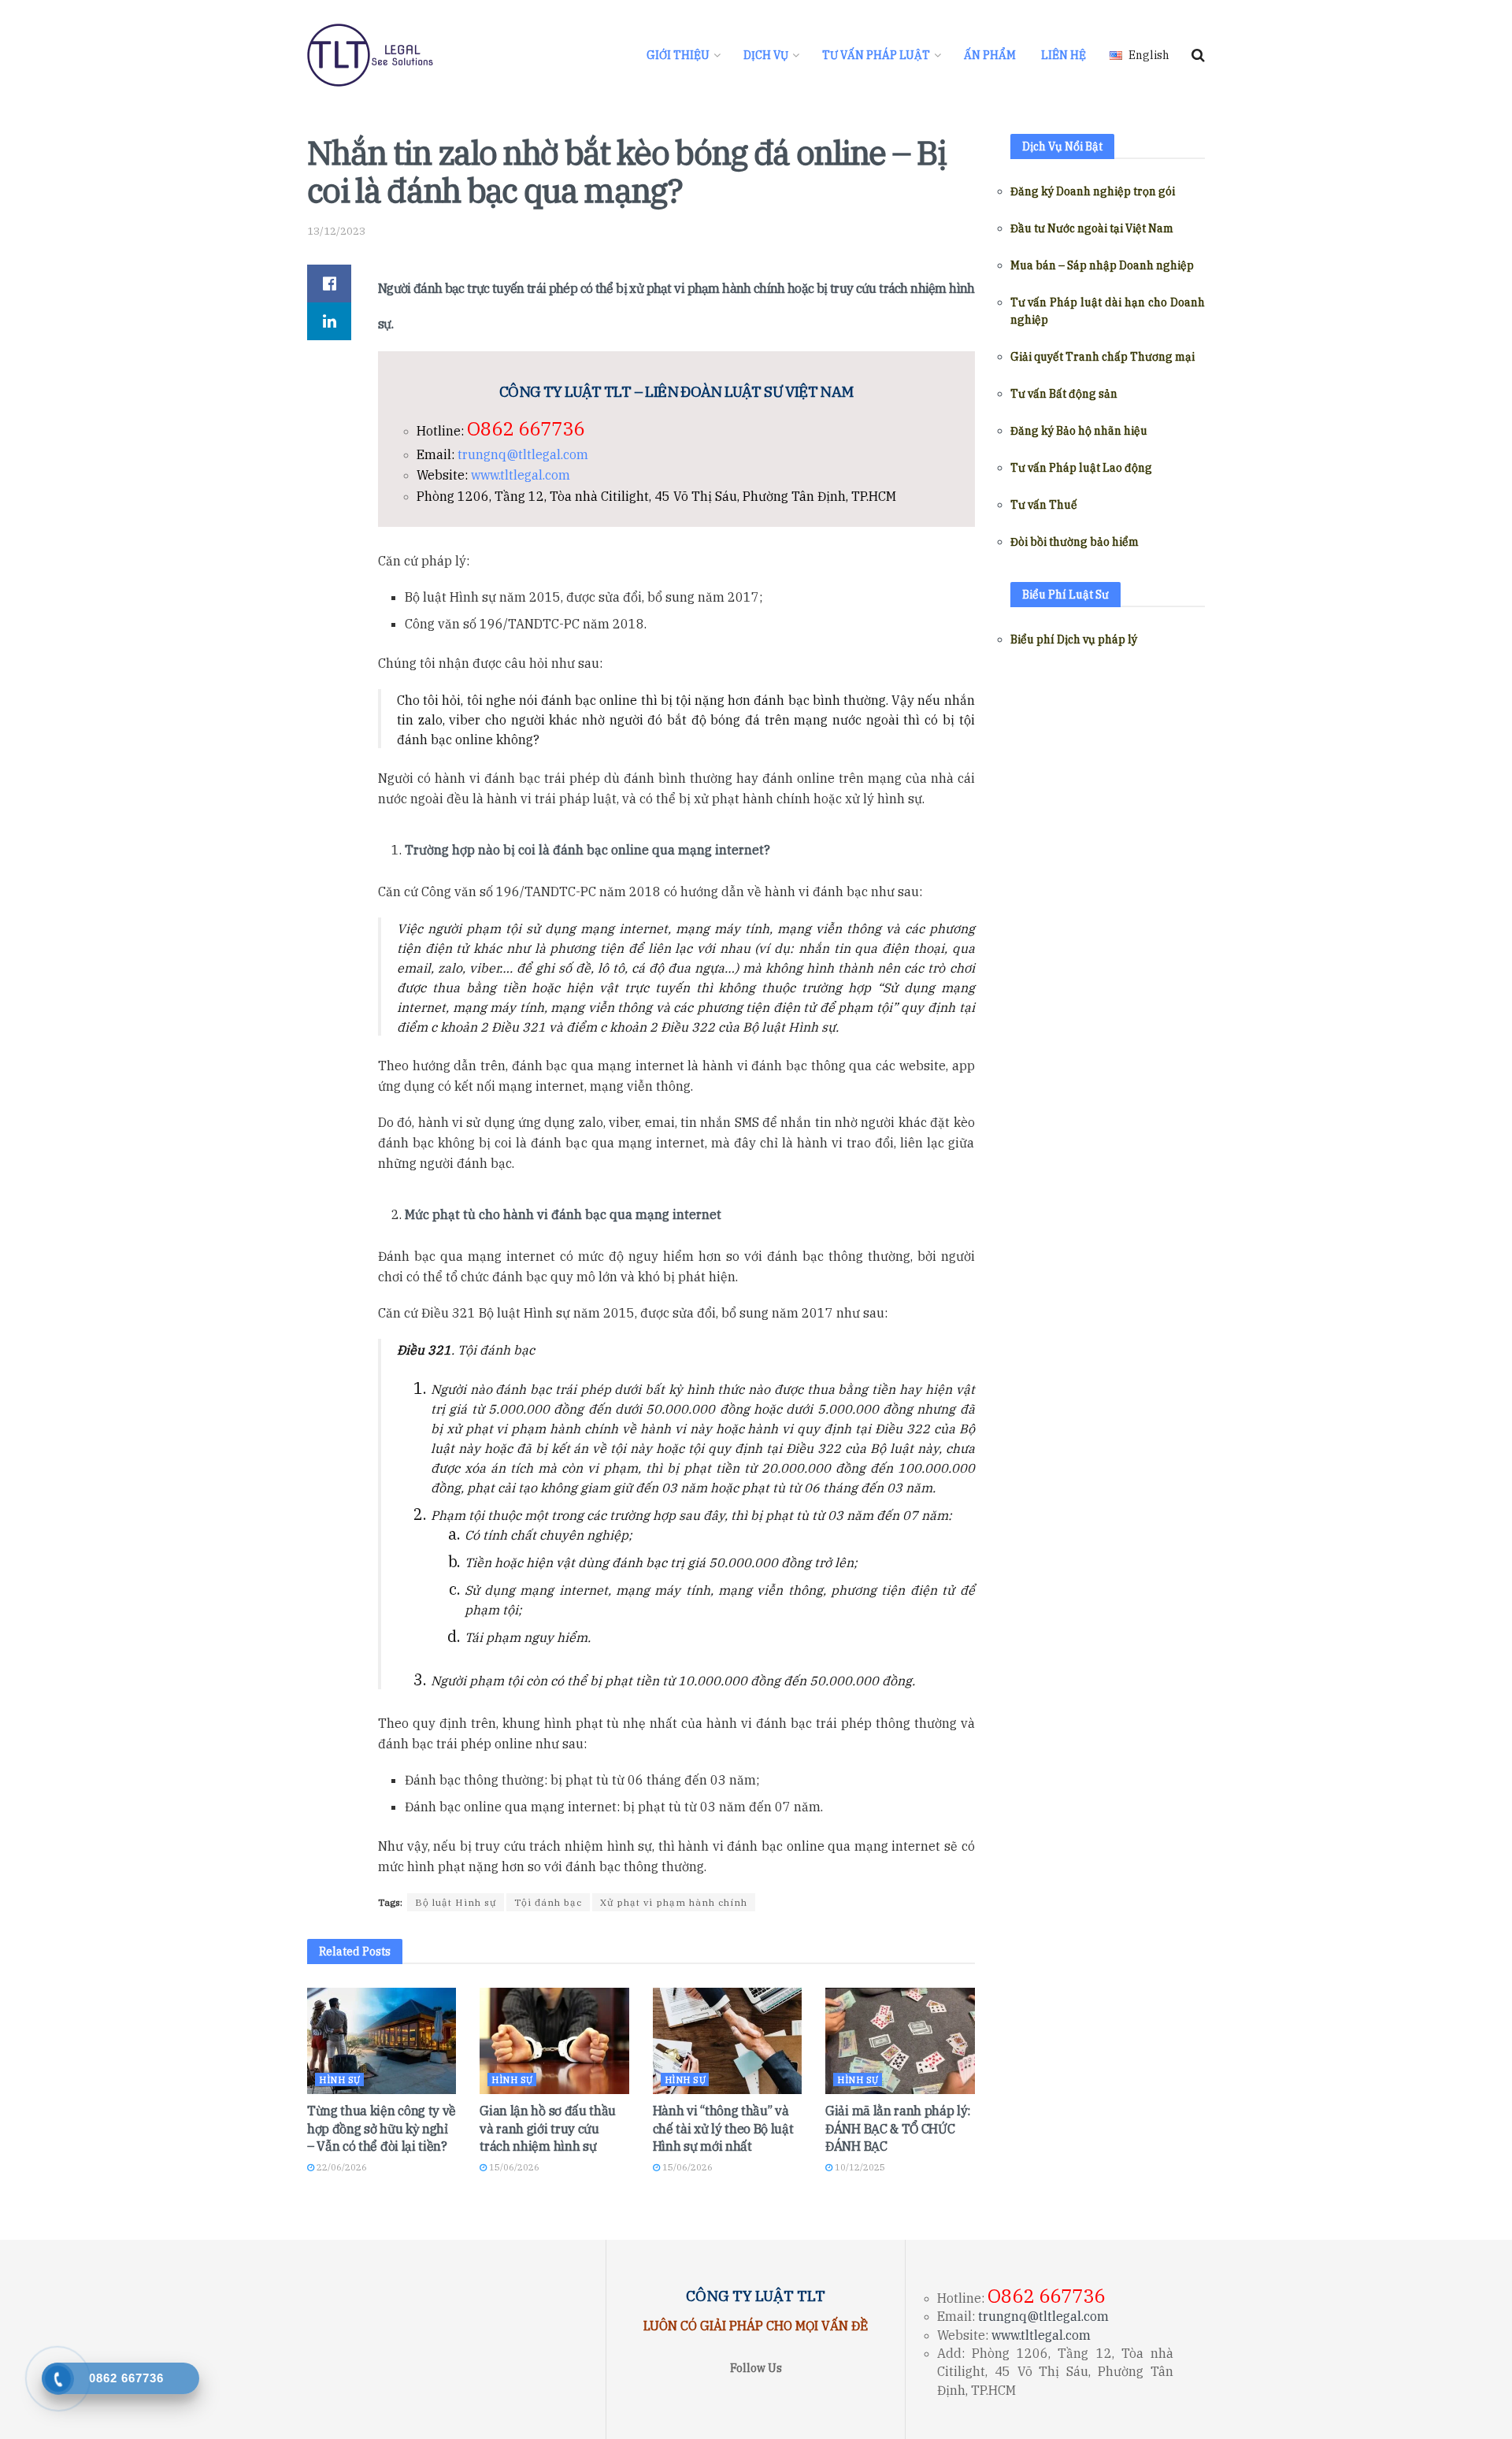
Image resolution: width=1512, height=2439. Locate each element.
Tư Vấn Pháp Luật (876, 55)
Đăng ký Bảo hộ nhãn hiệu (1079, 431)
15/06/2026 (513, 2167)
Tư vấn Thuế (1044, 505)
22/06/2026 (341, 2167)
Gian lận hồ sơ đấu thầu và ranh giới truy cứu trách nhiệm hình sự (548, 2128)
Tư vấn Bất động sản (1064, 394)
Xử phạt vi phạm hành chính (674, 1902)
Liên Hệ (1064, 55)
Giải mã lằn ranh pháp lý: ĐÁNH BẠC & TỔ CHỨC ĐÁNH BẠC (898, 2128)
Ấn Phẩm (990, 55)
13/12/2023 (336, 231)
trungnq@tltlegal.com (523, 454)
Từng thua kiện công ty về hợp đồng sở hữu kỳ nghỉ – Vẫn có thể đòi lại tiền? (382, 2128)
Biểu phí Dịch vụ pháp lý (1074, 639)
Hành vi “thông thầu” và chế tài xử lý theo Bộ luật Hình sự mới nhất (723, 2128)
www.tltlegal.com (521, 475)
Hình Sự (340, 2080)
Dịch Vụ (766, 55)
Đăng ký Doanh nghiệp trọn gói (1093, 191)
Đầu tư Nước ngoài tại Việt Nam (1092, 228)
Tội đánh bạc (548, 1902)
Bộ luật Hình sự (456, 1902)
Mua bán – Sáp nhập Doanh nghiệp (1102, 265)
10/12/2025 (859, 2167)
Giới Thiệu (678, 55)
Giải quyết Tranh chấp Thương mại (1102, 357)
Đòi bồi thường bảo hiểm (1075, 542)
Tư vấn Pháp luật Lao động (1081, 468)
